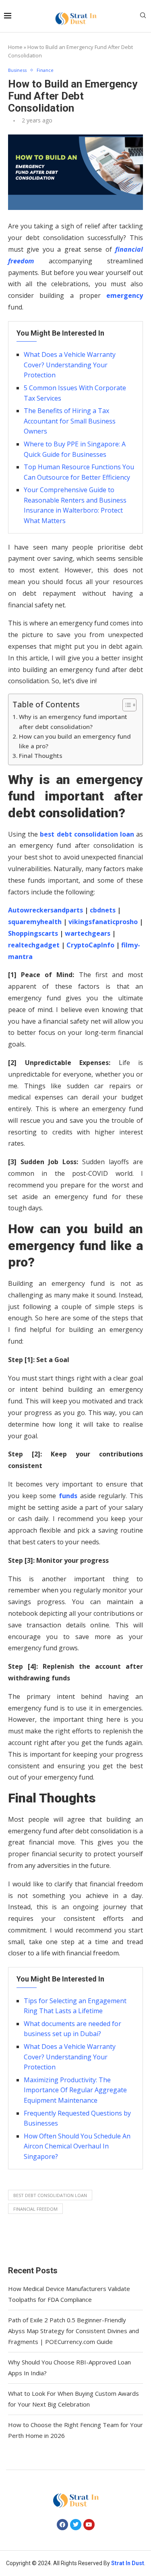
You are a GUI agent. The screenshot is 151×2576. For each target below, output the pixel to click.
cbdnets (103, 910)
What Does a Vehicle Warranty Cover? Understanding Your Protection (70, 365)
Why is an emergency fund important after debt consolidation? (73, 721)
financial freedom (35, 2209)
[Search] (143, 16)
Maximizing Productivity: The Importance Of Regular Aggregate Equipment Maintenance (75, 2090)
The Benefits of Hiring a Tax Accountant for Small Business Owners (70, 421)
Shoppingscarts (33, 933)
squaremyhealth (35, 922)
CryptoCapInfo (90, 945)
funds (68, 1496)
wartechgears (88, 933)
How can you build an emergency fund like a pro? (75, 741)
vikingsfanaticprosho (103, 922)
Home (15, 47)
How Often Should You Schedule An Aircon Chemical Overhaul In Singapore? (77, 2146)
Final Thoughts (41, 755)
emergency (122, 295)
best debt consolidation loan (50, 2195)
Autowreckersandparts (46, 910)
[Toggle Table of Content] (125, 705)
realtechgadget (34, 945)
